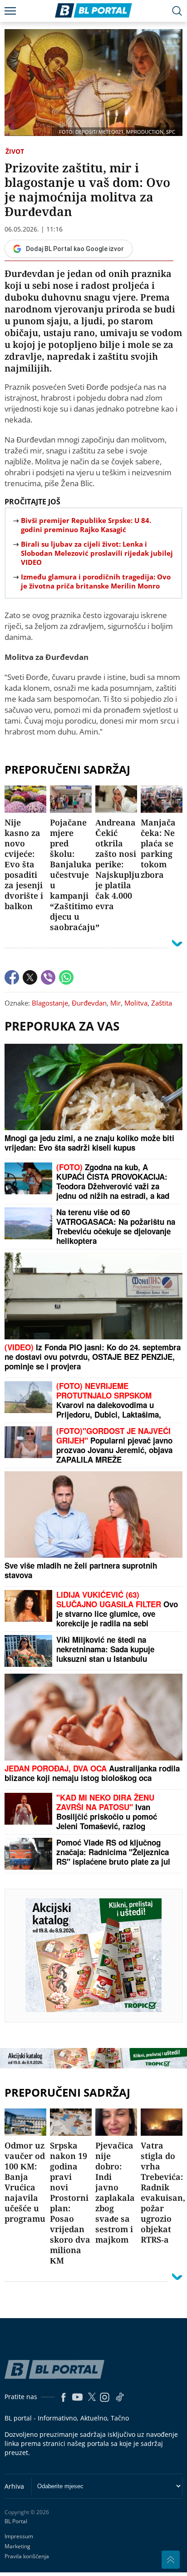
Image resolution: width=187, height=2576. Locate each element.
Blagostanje (50, 1003)
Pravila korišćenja (27, 2556)
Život (15, 151)
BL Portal (16, 2521)
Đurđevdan (89, 1003)
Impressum (19, 2536)
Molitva (136, 1003)
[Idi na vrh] (171, 2560)
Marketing (17, 2546)
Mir (116, 1003)
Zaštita (162, 1003)
